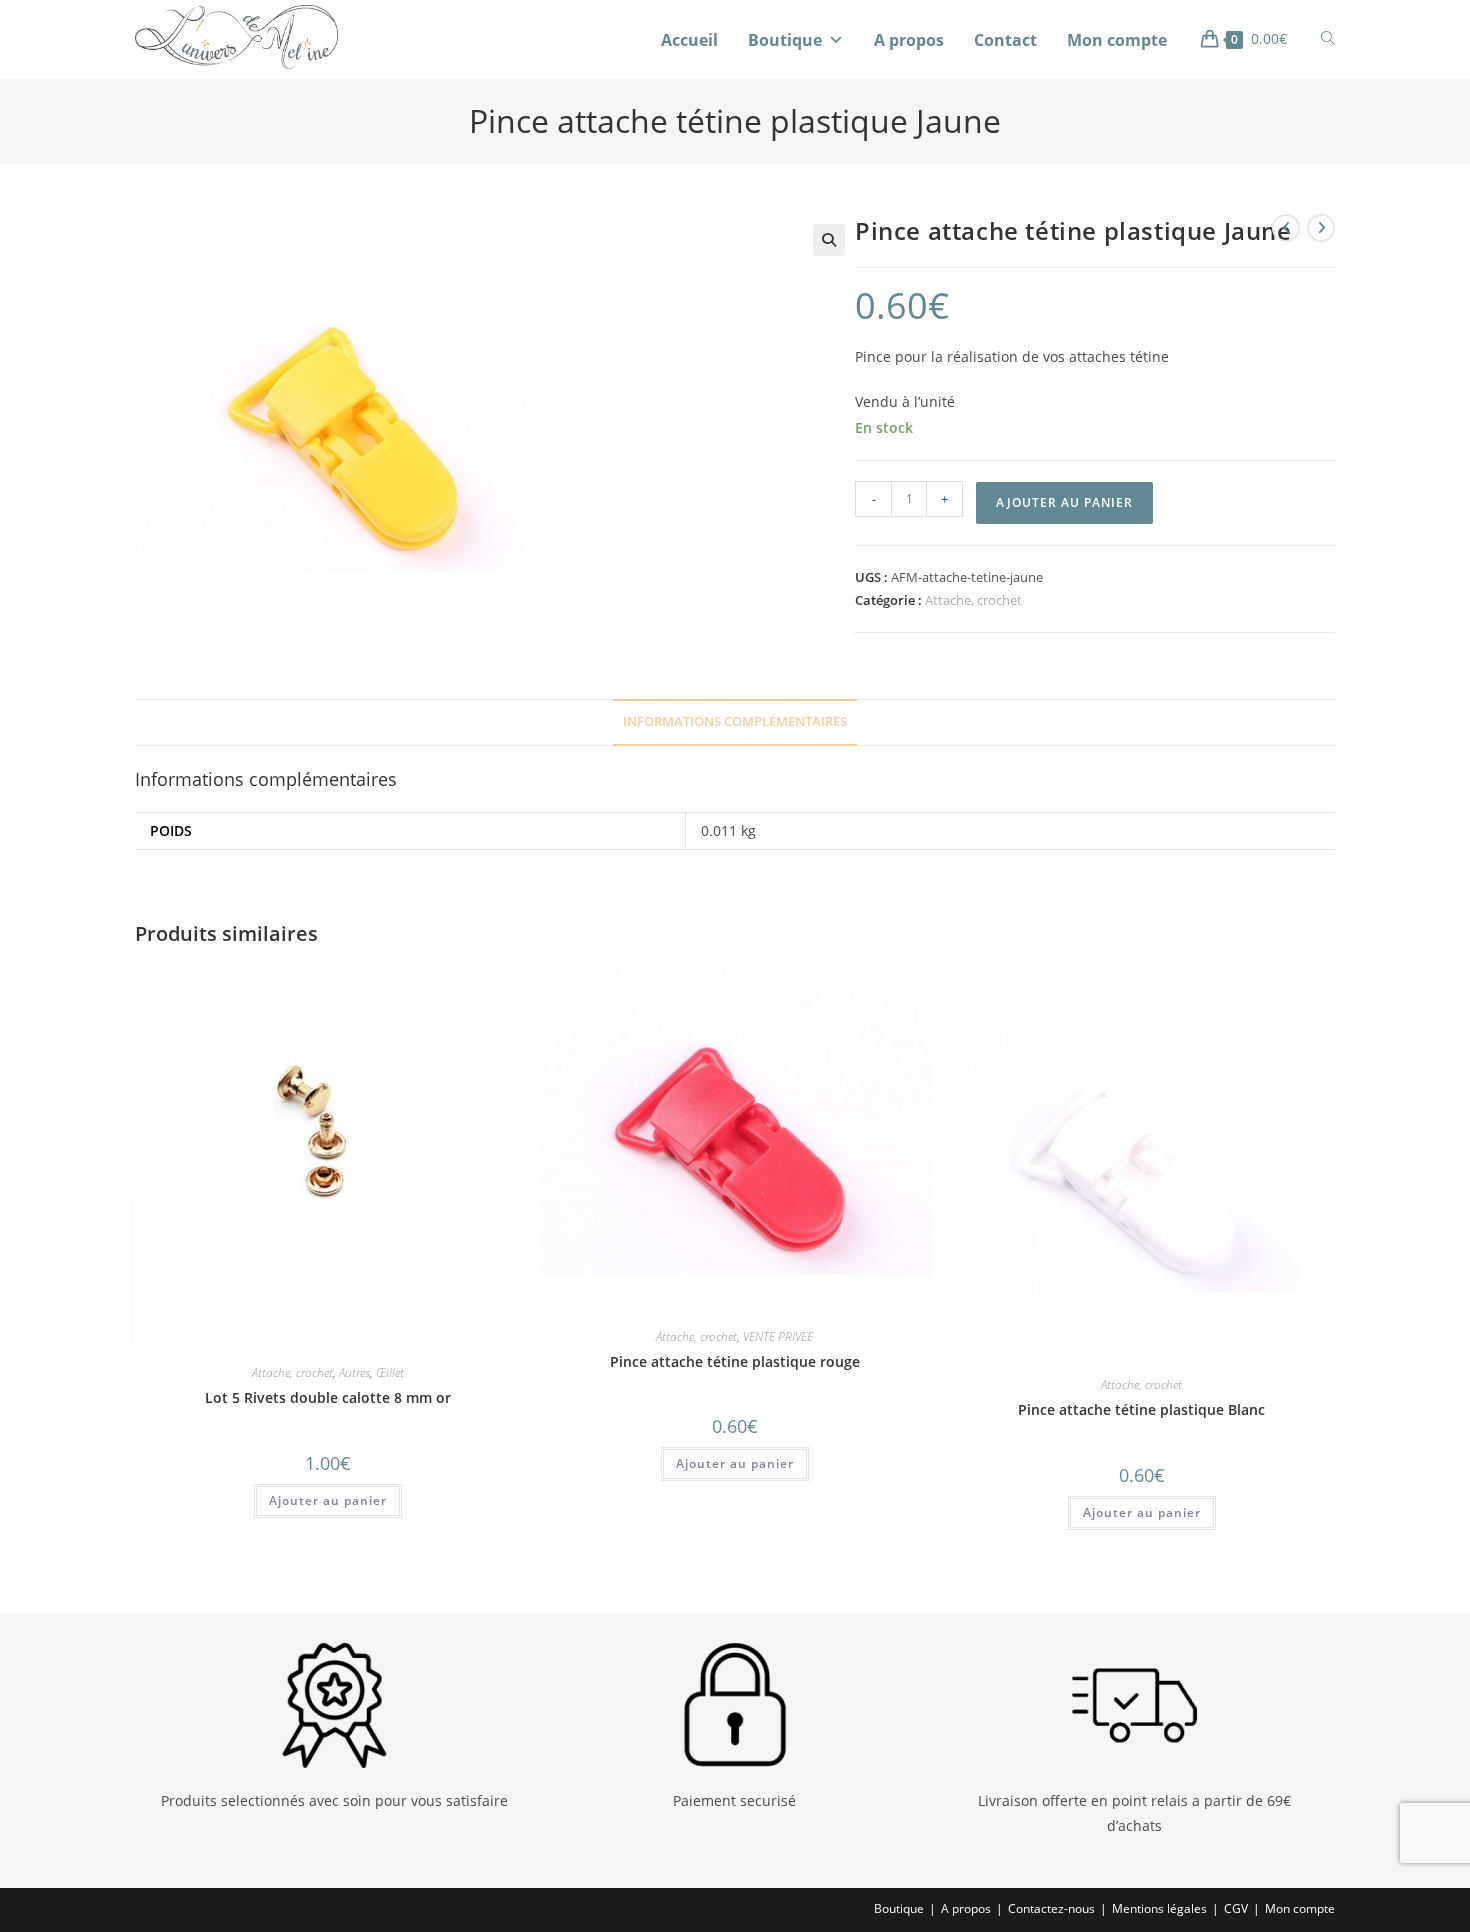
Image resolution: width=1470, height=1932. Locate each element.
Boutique (785, 40)
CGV (1236, 1908)
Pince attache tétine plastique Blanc (1141, 1409)
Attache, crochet (973, 600)
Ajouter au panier (1064, 502)
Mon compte (1117, 40)
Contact (1005, 40)
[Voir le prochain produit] (1321, 228)
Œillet (390, 1372)
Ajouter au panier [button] (328, 1500)
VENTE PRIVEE (778, 1336)
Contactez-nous (1051, 1908)
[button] (829, 240)
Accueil (689, 40)
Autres (354, 1372)
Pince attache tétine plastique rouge (735, 1361)
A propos (909, 40)
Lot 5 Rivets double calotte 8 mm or (328, 1397)
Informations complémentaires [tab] (735, 721)
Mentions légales (1159, 1908)
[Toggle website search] (1328, 38)
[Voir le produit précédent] (1286, 228)
